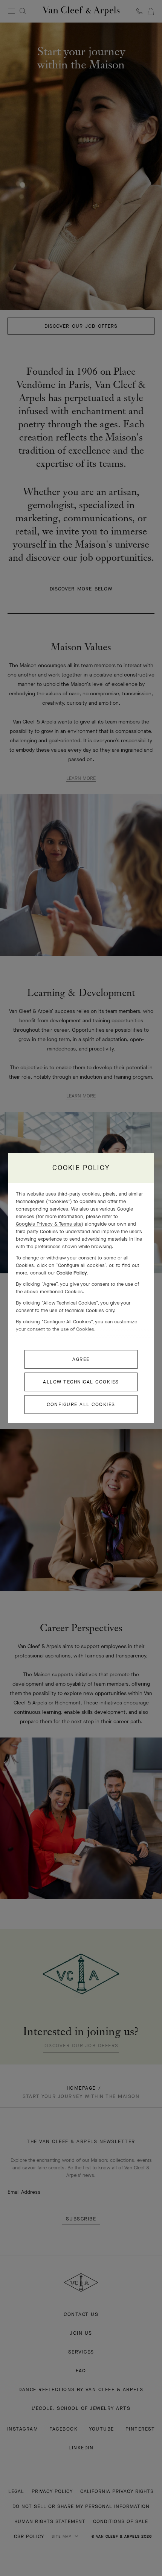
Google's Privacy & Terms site (49, 1224)
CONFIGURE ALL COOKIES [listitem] (81, 1404)
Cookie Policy (72, 1273)
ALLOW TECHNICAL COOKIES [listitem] (81, 1382)
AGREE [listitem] (81, 1359)
